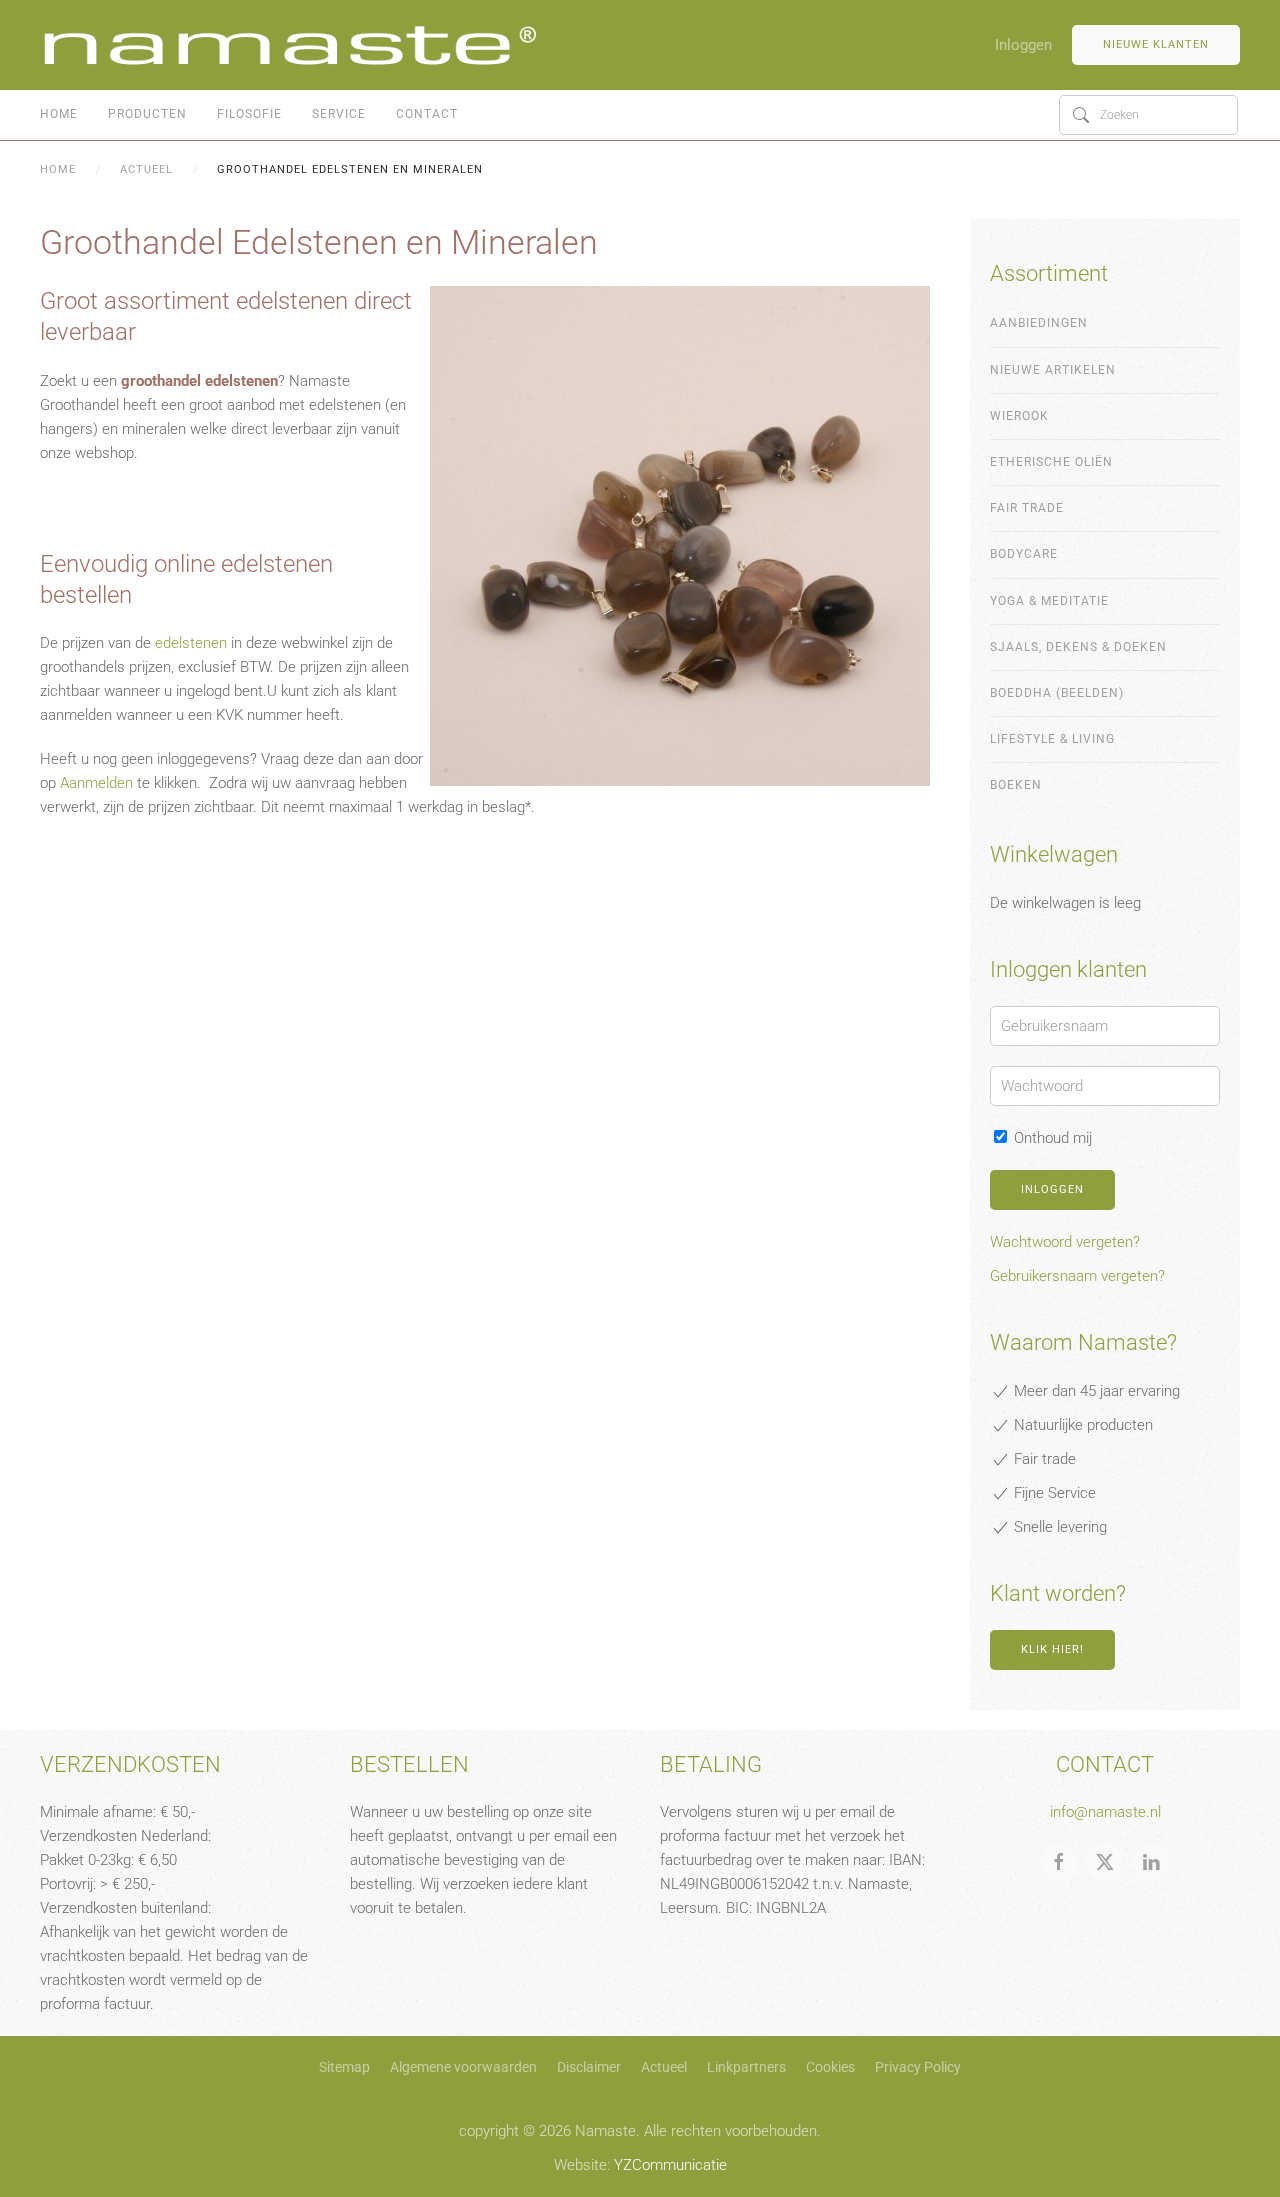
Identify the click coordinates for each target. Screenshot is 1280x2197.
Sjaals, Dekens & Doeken (1078, 647)
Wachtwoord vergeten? (1065, 1242)
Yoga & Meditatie (1049, 601)
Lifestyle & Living (1052, 739)
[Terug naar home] (290, 45)
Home (59, 114)
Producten (147, 114)
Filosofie (249, 114)
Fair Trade (1027, 508)
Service (339, 114)
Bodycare (1024, 554)
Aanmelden (96, 783)
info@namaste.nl (1105, 1812)
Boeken (1016, 785)
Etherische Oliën (1051, 462)
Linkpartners (746, 2067)
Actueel (664, 2067)
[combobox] (1148, 115)
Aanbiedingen (1039, 323)
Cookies (830, 2067)
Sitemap (344, 2067)
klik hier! (1052, 1649)
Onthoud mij (1051, 1138)
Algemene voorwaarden (463, 2067)
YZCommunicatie (670, 2165)
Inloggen (1023, 45)
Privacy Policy (918, 2067)
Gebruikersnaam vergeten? (1077, 1276)
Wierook (1019, 416)
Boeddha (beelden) (1057, 693)
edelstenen (191, 643)
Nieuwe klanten (1156, 44)
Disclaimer (589, 2067)
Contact (427, 114)
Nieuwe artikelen (1053, 370)
